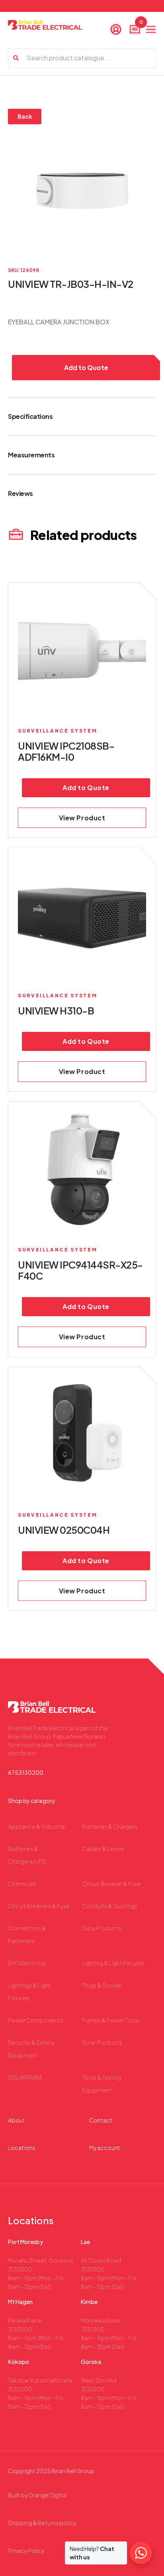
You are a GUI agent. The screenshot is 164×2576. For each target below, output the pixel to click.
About (17, 2120)
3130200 (20, 2269)
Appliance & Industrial (37, 1826)
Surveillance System (58, 731)
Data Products (102, 1928)
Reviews (20, 493)
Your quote (140, 24)
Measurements (31, 455)
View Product (82, 818)
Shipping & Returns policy (42, 2523)
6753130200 (26, 1772)
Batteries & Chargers (110, 1826)
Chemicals (22, 1884)
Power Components (35, 2020)
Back (25, 116)
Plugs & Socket (102, 1985)
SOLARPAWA (25, 2077)
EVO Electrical (27, 1963)
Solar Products (102, 2042)
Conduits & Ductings (110, 1906)
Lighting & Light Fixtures (113, 1963)
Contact (101, 2120)
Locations (21, 2148)
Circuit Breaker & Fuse (111, 1884)
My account (105, 2148)
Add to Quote (86, 367)
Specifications (30, 416)
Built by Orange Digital (37, 2495)
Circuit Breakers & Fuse (39, 1906)
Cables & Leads (103, 1849)
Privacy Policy (26, 2551)
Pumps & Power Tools (111, 2020)
